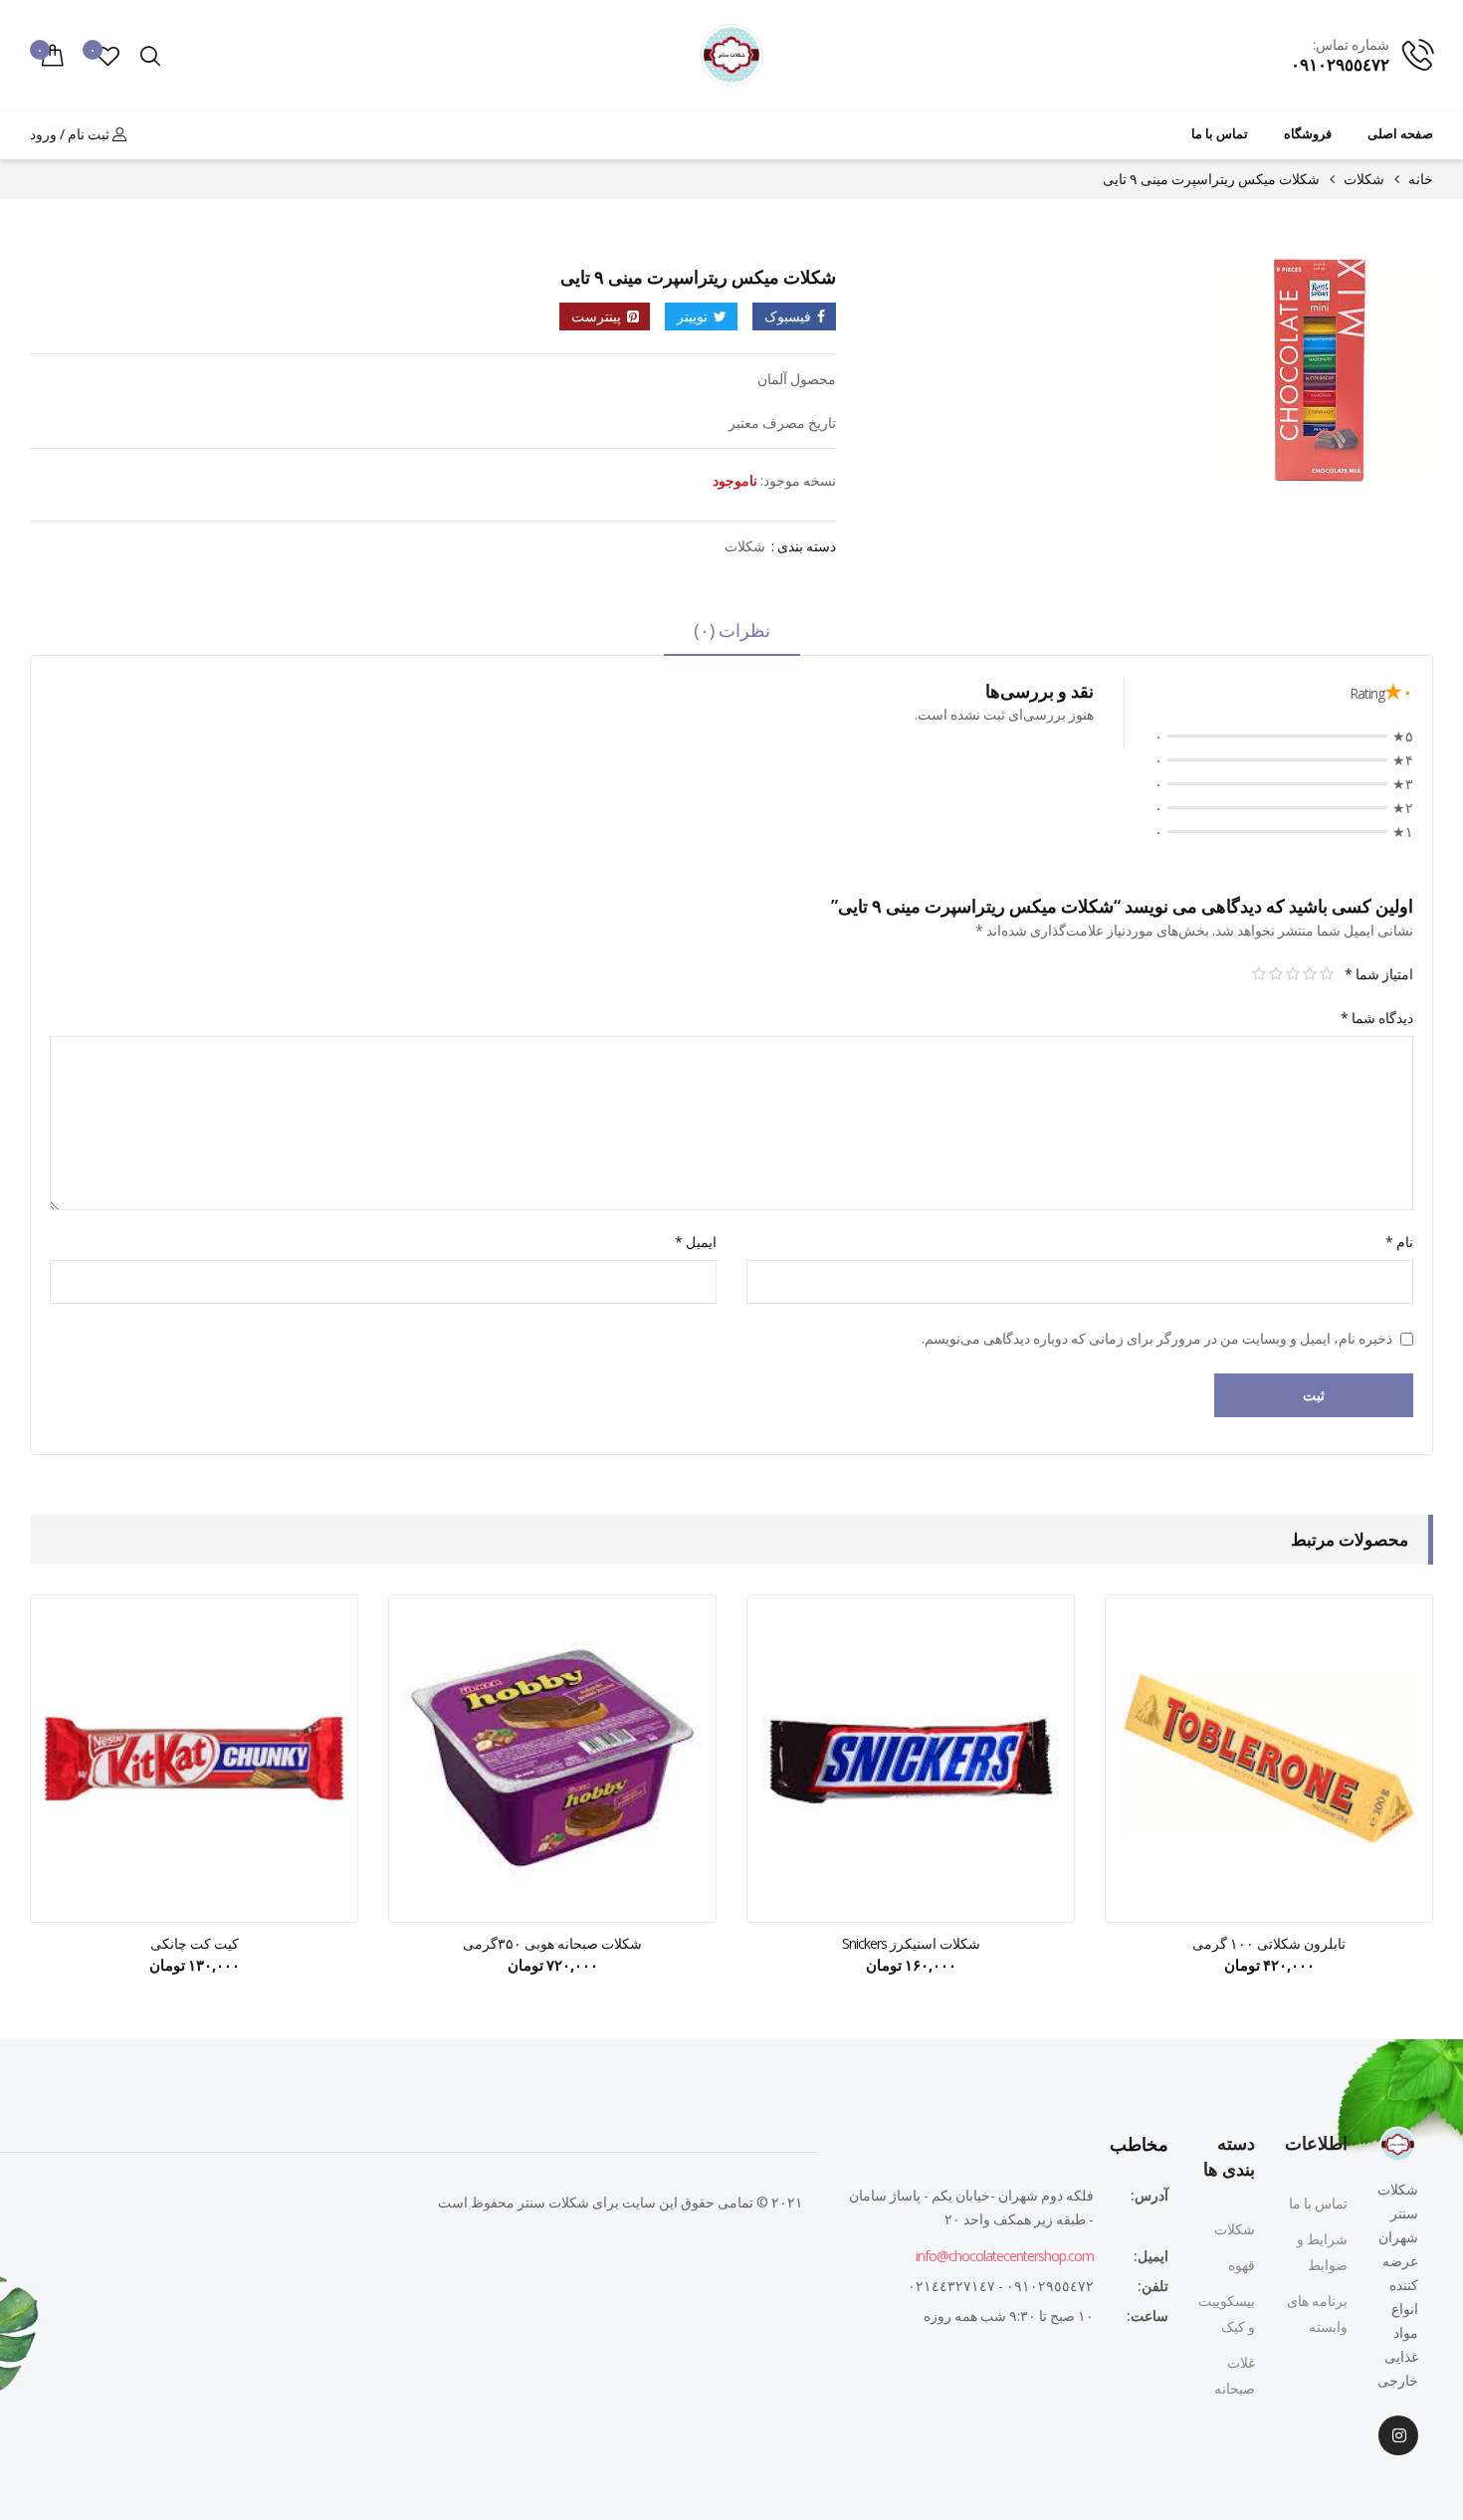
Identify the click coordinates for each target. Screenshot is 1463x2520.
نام (1399, 1242)
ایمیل (696, 1242)
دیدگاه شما (1377, 1018)
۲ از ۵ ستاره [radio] (1309, 974)
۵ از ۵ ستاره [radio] (1258, 974)
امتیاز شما (1379, 974)
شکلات (1364, 179)
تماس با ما (1220, 134)
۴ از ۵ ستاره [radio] (1275, 974)
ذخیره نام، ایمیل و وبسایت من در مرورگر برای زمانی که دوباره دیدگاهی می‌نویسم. (1157, 1338)
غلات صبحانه (1235, 2375)
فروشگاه (1308, 134)
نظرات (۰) (732, 630)
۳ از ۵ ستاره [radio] (1292, 974)
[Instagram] (1398, 2435)
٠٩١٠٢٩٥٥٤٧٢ (1340, 64)
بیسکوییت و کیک (1227, 2313)
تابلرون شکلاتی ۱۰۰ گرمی (1269, 1943)
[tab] (732, 637)
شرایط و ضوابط (1322, 2252)
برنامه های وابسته (1317, 2313)
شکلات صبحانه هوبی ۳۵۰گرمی (552, 1943)
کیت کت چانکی (195, 1943)
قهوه (1242, 2265)
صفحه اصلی (1400, 134)
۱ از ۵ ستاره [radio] (1326, 974)
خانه (1421, 179)
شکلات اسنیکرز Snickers (911, 1943)
